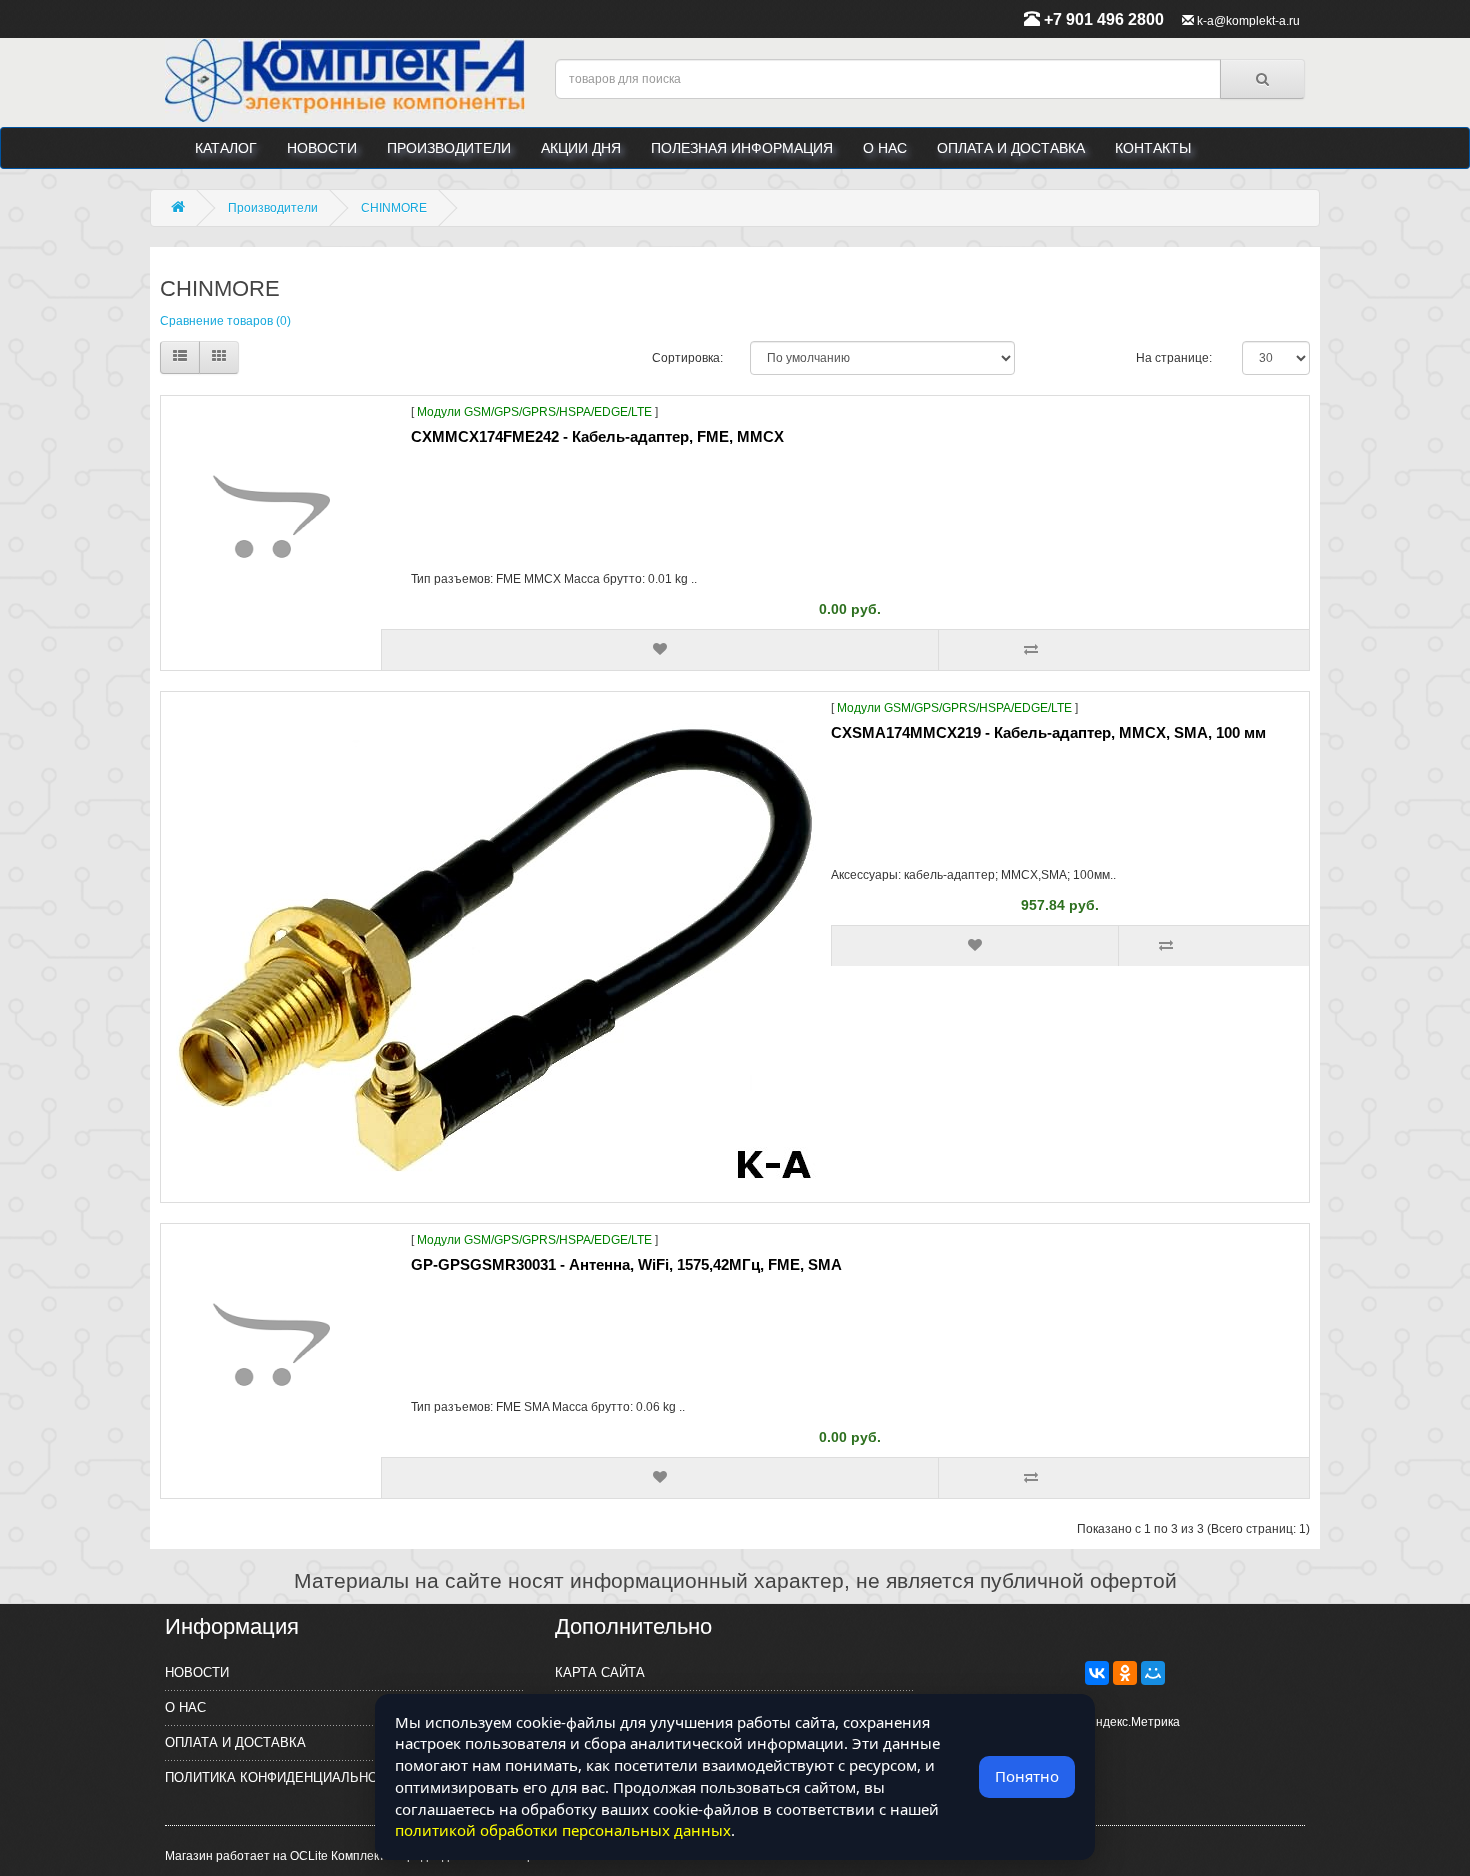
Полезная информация (742, 148)
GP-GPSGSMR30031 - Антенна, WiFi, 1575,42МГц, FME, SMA (626, 1264)
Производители (449, 148)
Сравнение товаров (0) (225, 321)
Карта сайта (600, 1672)
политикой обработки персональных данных (563, 1830)
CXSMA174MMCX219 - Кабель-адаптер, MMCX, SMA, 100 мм (1048, 732)
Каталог (226, 148)
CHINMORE (394, 208)
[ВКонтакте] (1097, 1673)
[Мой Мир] (1153, 1673)
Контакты (1153, 148)
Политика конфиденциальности (284, 1777)
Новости (322, 148)
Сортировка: (686, 358)
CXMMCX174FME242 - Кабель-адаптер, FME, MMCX (597, 436)
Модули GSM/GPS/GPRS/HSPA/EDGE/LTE (534, 412)
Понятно (1027, 1776)
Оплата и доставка (1011, 148)
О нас (885, 148)
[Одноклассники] (1125, 1673)
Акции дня (581, 148)
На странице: (1174, 358)
